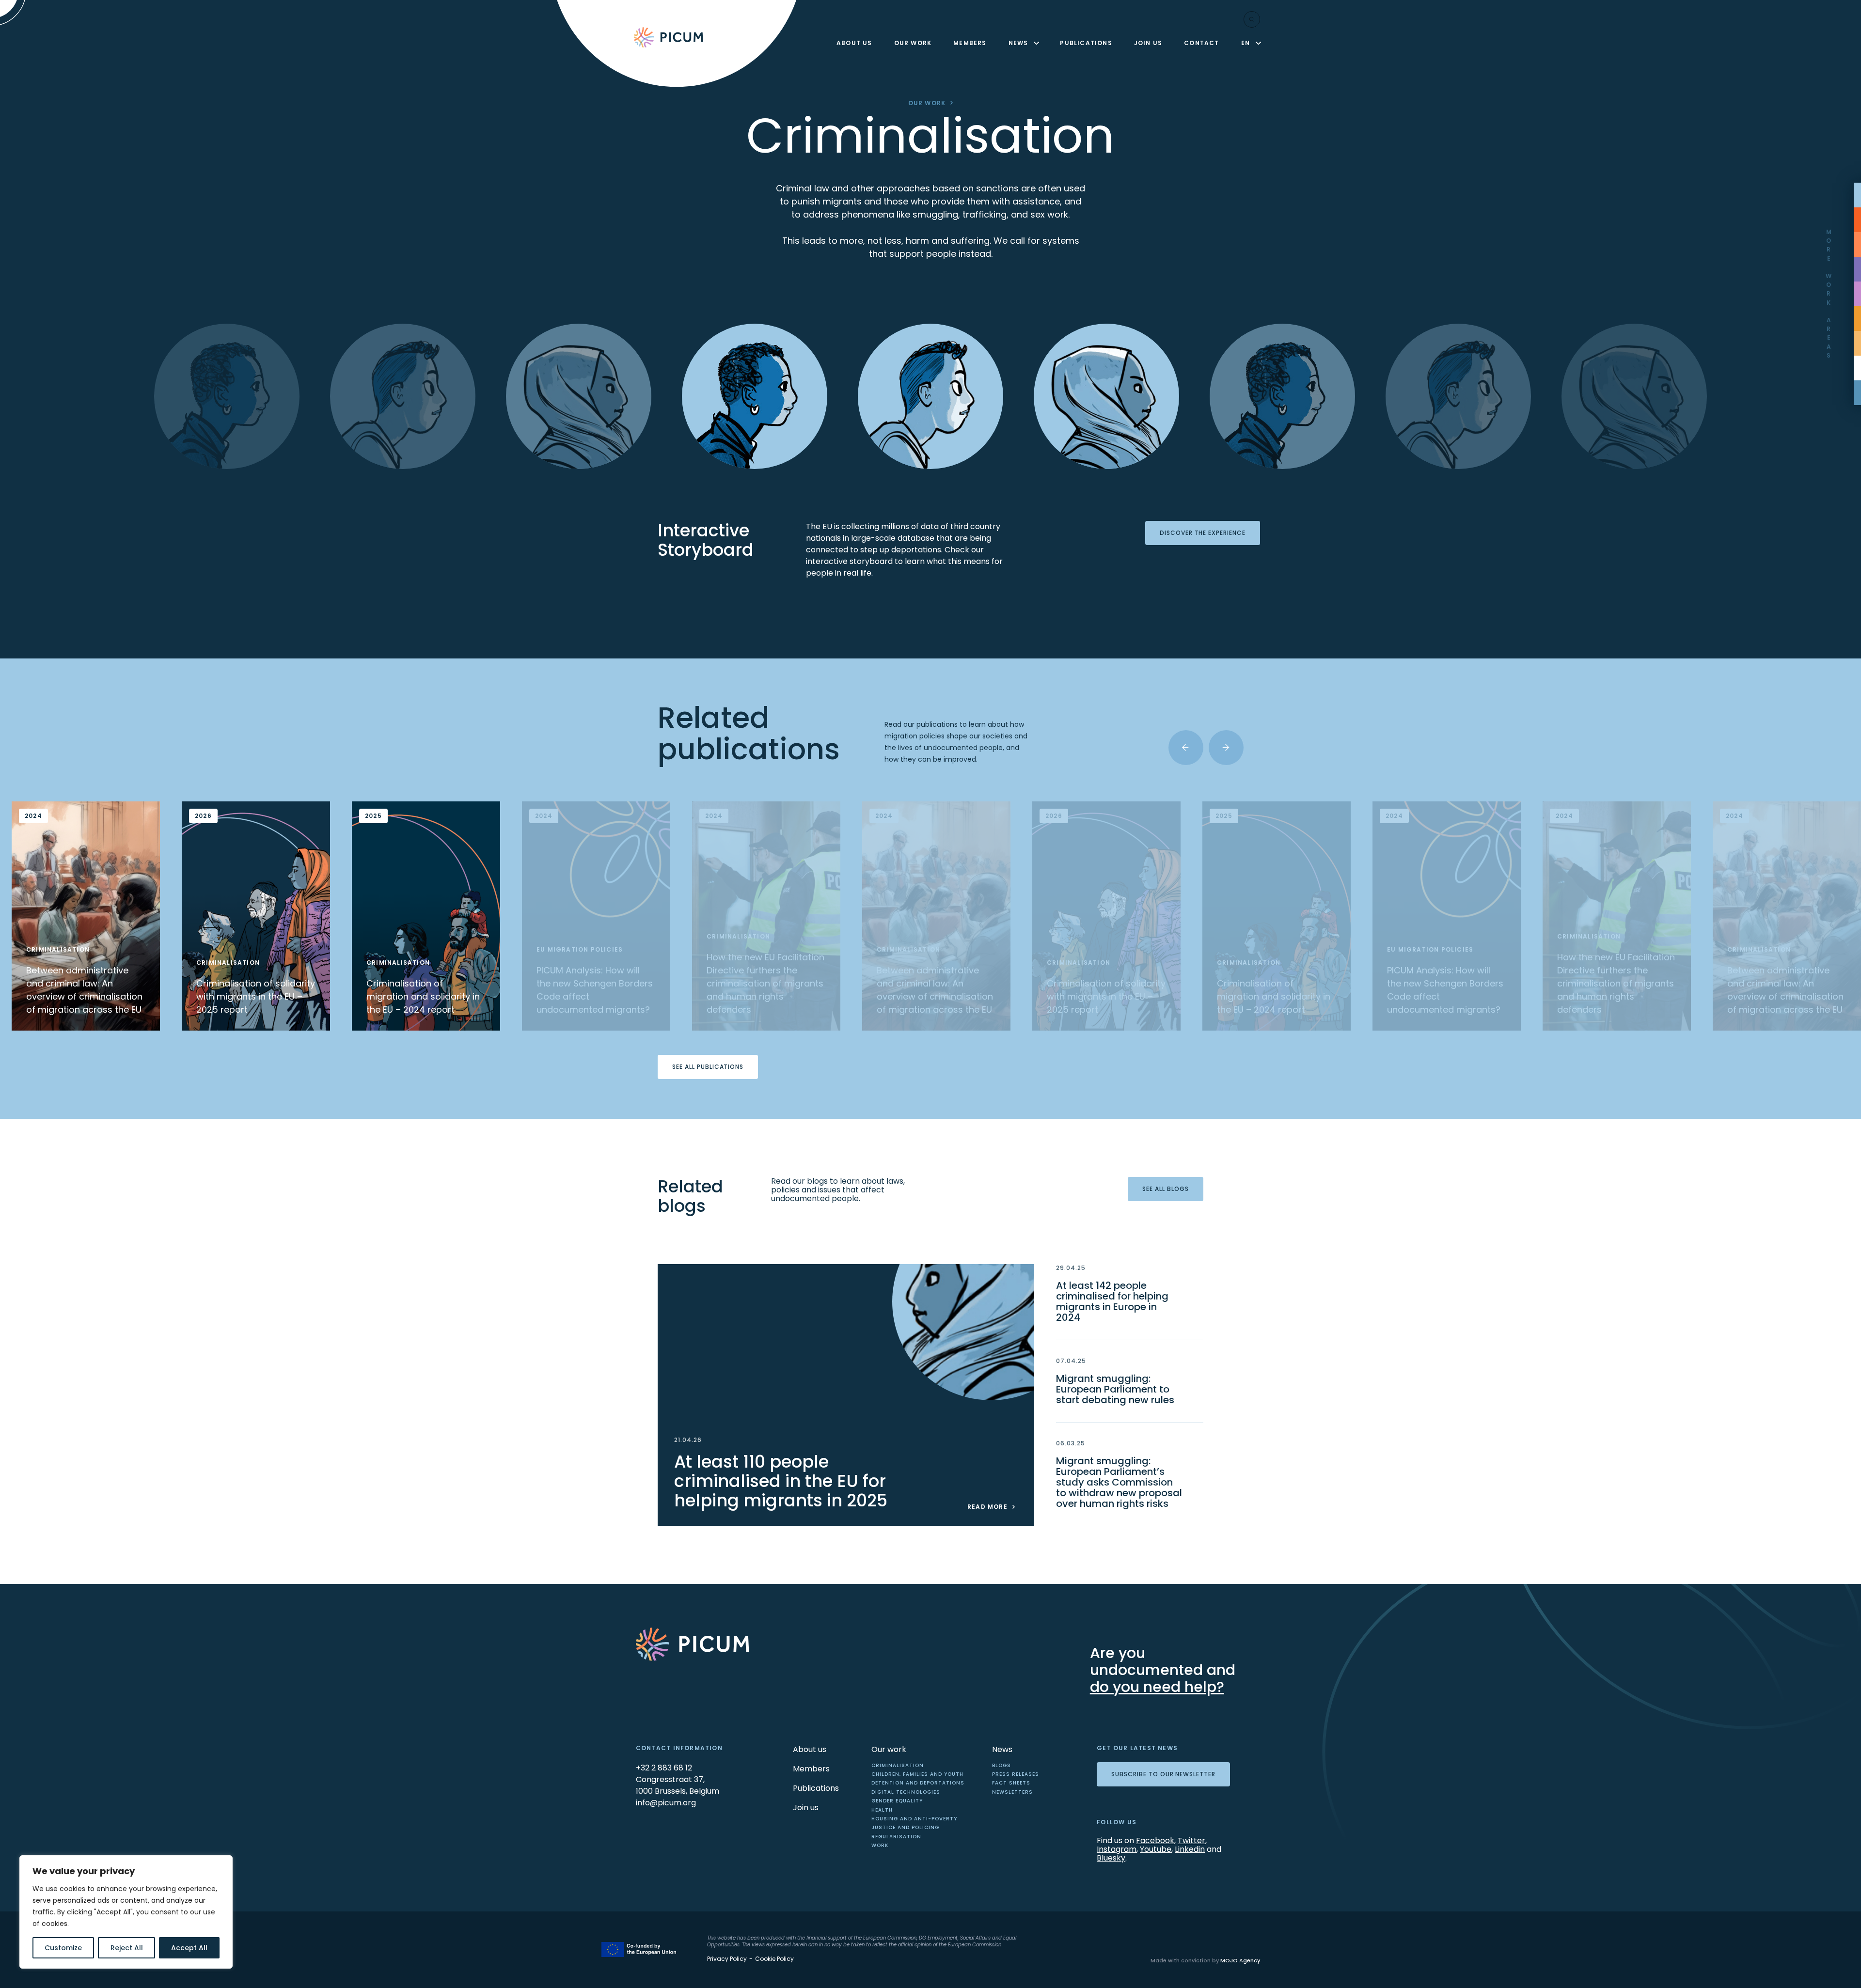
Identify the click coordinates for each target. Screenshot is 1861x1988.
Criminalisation (898, 1765)
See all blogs (1165, 1189)
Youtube (1156, 1849)
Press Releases (1016, 1774)
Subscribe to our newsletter (1163, 1774)
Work (880, 1845)
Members (970, 43)
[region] (126, 1912)
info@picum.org (666, 1803)
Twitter (1191, 1840)
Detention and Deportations (918, 1783)
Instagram (1117, 1849)
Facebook (1155, 1840)
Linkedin (1190, 1849)
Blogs (1001, 1765)
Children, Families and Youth (917, 1774)
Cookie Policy (774, 1959)
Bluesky (1111, 1858)
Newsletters (1012, 1792)
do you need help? (1157, 1687)
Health (882, 1810)
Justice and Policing (905, 1827)
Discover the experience (1203, 533)
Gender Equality (897, 1801)
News (1018, 43)
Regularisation (896, 1837)
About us (854, 43)
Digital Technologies (906, 1792)
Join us (1148, 43)
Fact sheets (1011, 1783)
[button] (1186, 748)
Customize (63, 1948)
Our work (913, 43)
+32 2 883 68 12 (664, 1768)
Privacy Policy (727, 1959)
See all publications (708, 1067)
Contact (1201, 43)
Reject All (127, 1948)
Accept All (189, 1948)
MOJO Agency (1240, 1960)
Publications (1086, 43)
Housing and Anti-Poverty (914, 1819)
